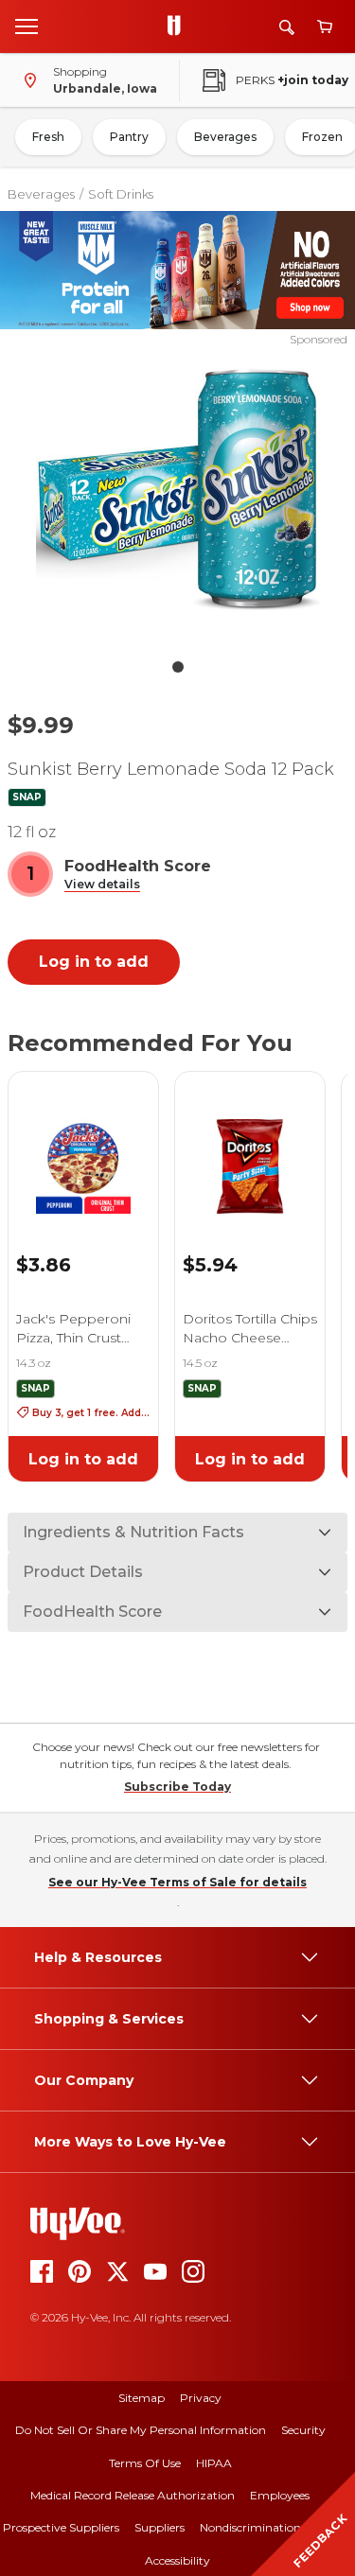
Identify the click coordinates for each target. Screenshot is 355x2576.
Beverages (225, 137)
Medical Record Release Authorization (133, 2495)
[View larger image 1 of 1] (178, 499)
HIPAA (214, 2463)
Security (303, 2430)
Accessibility (177, 2560)
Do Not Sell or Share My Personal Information (141, 2430)
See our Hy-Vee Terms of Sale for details (177, 1882)
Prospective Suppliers (61, 2527)
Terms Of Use (145, 2463)
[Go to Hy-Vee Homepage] (179, 26)
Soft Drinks (121, 194)
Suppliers (160, 2527)
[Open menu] (27, 26)
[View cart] (325, 27)
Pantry (129, 137)
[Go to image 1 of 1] (178, 667)
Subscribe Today (177, 1787)
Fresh (48, 137)
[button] (102, 885)
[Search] (287, 27)
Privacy (201, 2398)
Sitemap (142, 2398)
